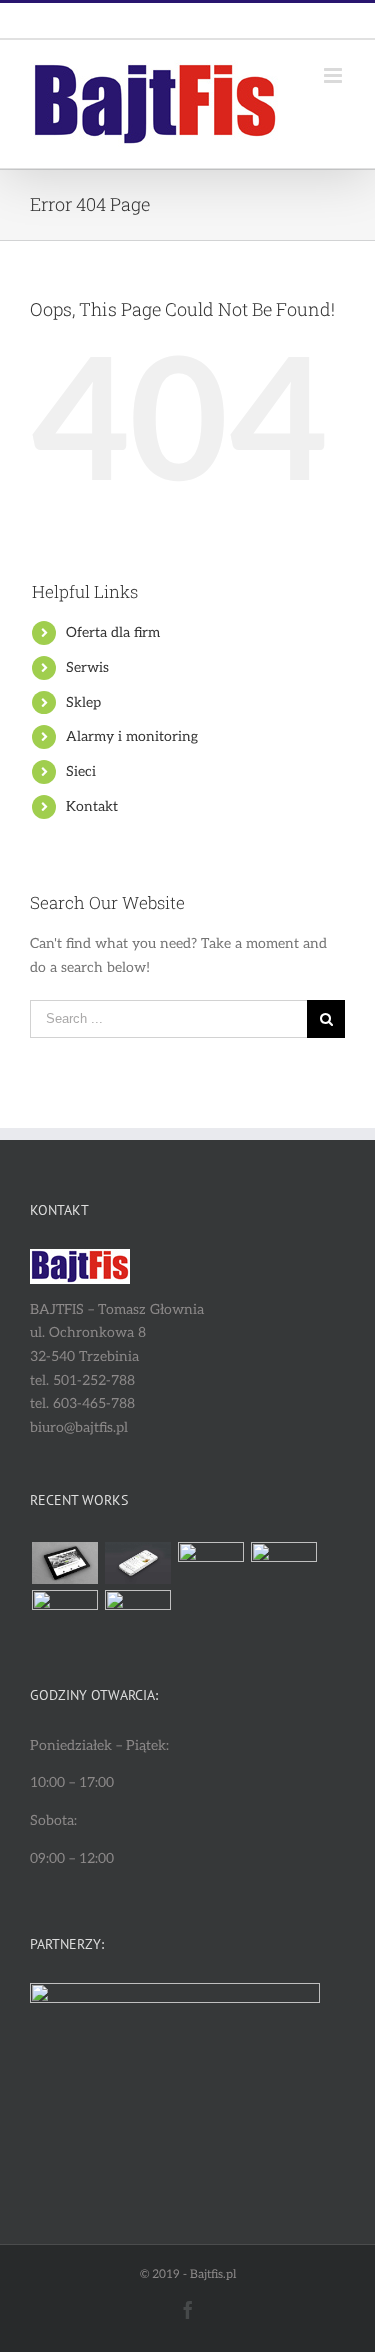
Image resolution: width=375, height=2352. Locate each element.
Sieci (81, 771)
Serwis (87, 667)
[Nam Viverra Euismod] (283, 1563)
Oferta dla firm (113, 632)
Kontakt (92, 806)
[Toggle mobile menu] (334, 75)
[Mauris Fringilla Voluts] (137, 1563)
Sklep (83, 702)
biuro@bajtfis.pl (234, 20)
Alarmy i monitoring (132, 736)
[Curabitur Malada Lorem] (64, 1611)
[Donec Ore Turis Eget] (64, 1563)
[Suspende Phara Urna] (137, 1611)
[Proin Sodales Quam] (210, 1563)
